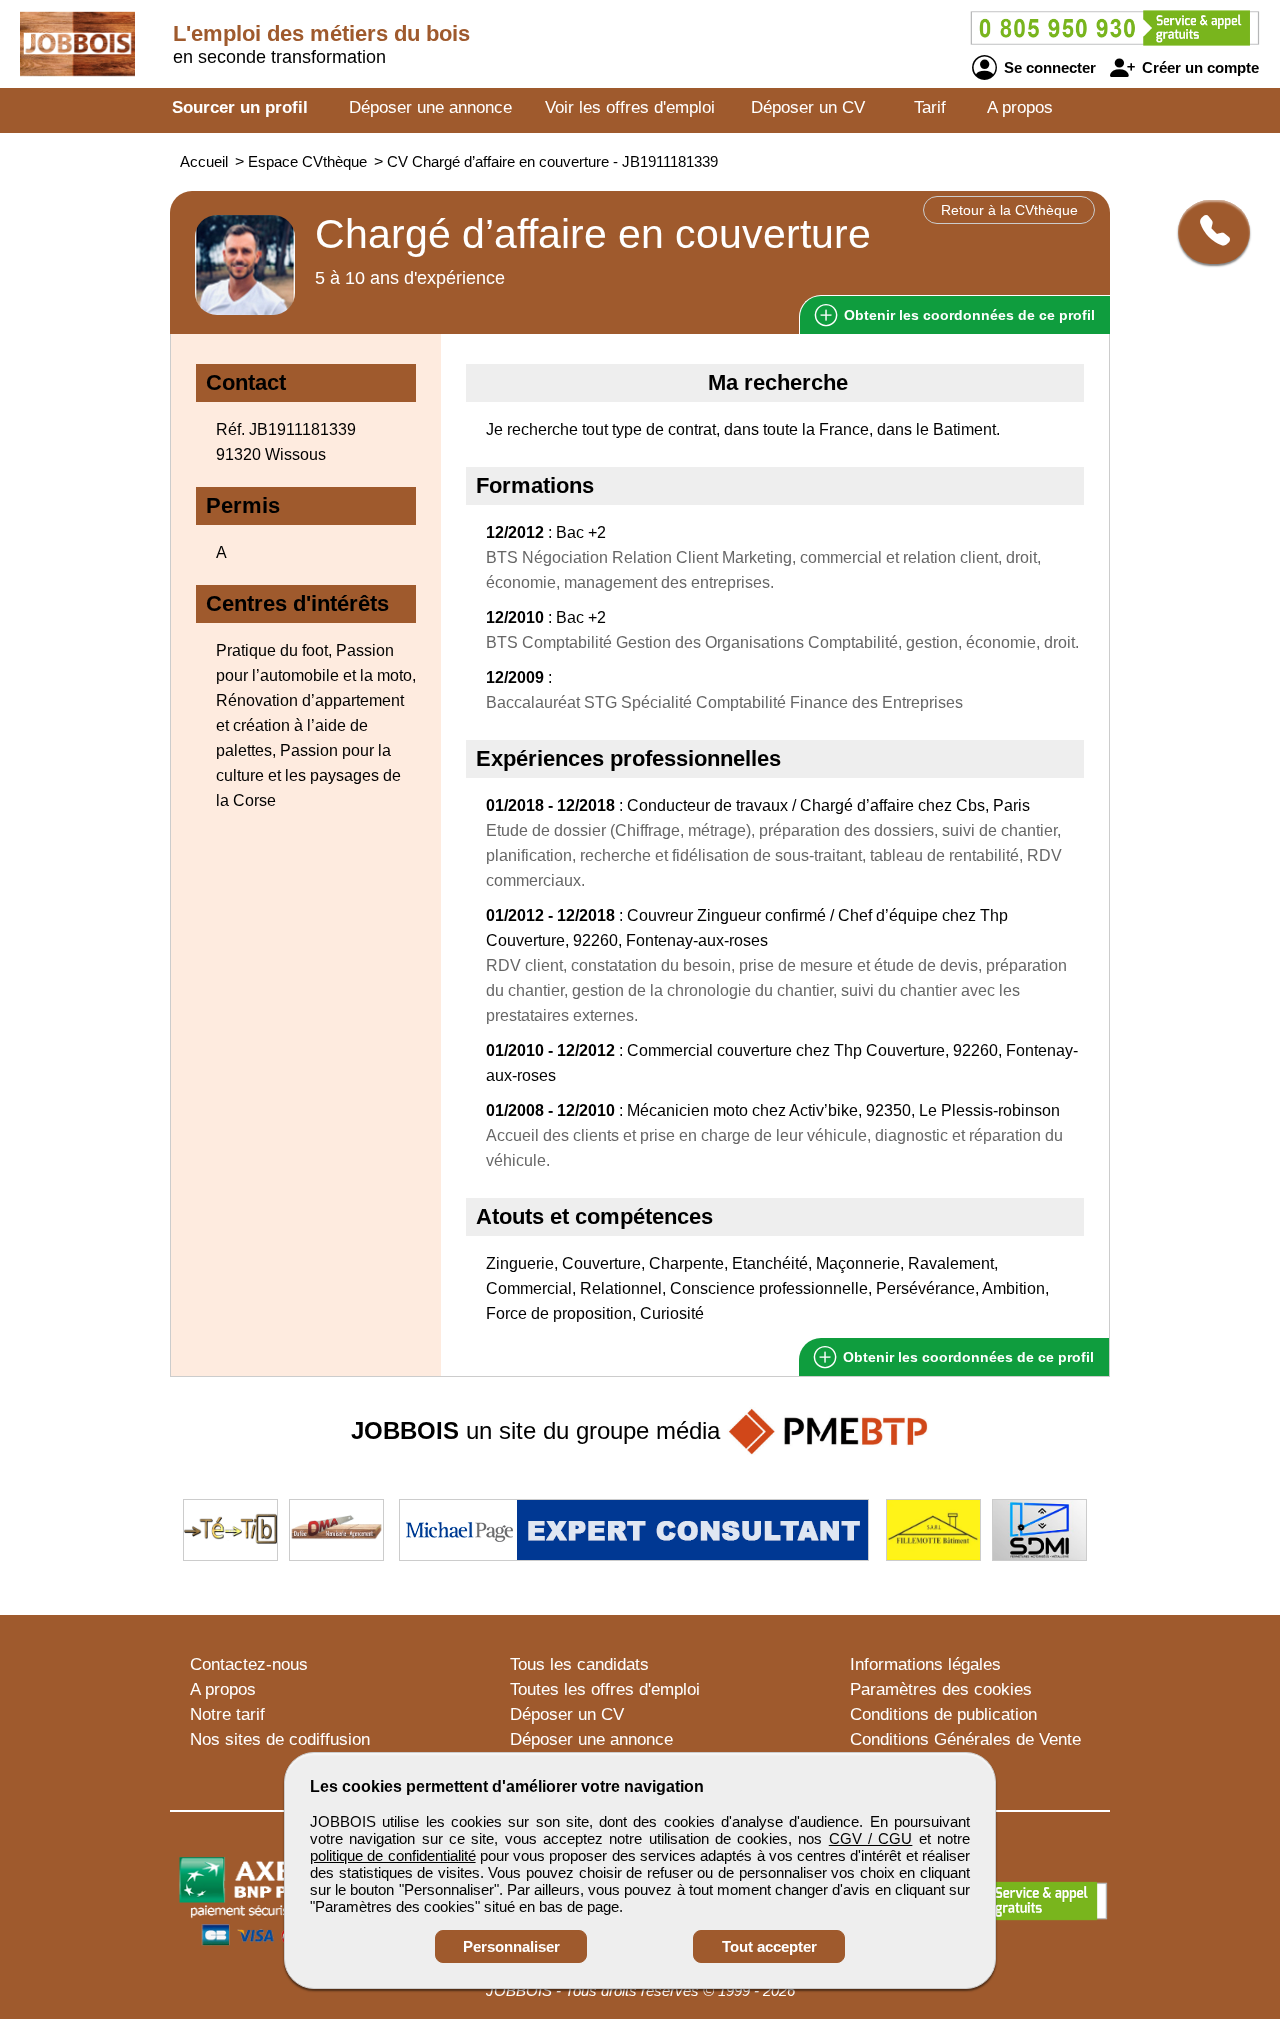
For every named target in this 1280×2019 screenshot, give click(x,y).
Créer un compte (1198, 67)
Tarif (930, 107)
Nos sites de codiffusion (280, 1739)
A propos (1020, 107)
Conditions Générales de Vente (965, 1739)
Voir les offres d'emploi (630, 107)
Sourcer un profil (240, 107)
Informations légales (925, 1664)
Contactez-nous (249, 1664)
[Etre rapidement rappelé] (1206, 232)
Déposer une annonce (430, 107)
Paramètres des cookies (941, 1689)
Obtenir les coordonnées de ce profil (966, 1357)
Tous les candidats (579, 1664)
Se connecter (1048, 67)
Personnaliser (511, 1946)
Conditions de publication (943, 1714)
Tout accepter (769, 1946)
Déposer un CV (808, 107)
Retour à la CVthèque (1009, 210)
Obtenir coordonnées (967, 315)
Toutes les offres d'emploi (605, 1689)
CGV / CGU (871, 1838)
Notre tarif (227, 1714)
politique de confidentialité (393, 1855)
